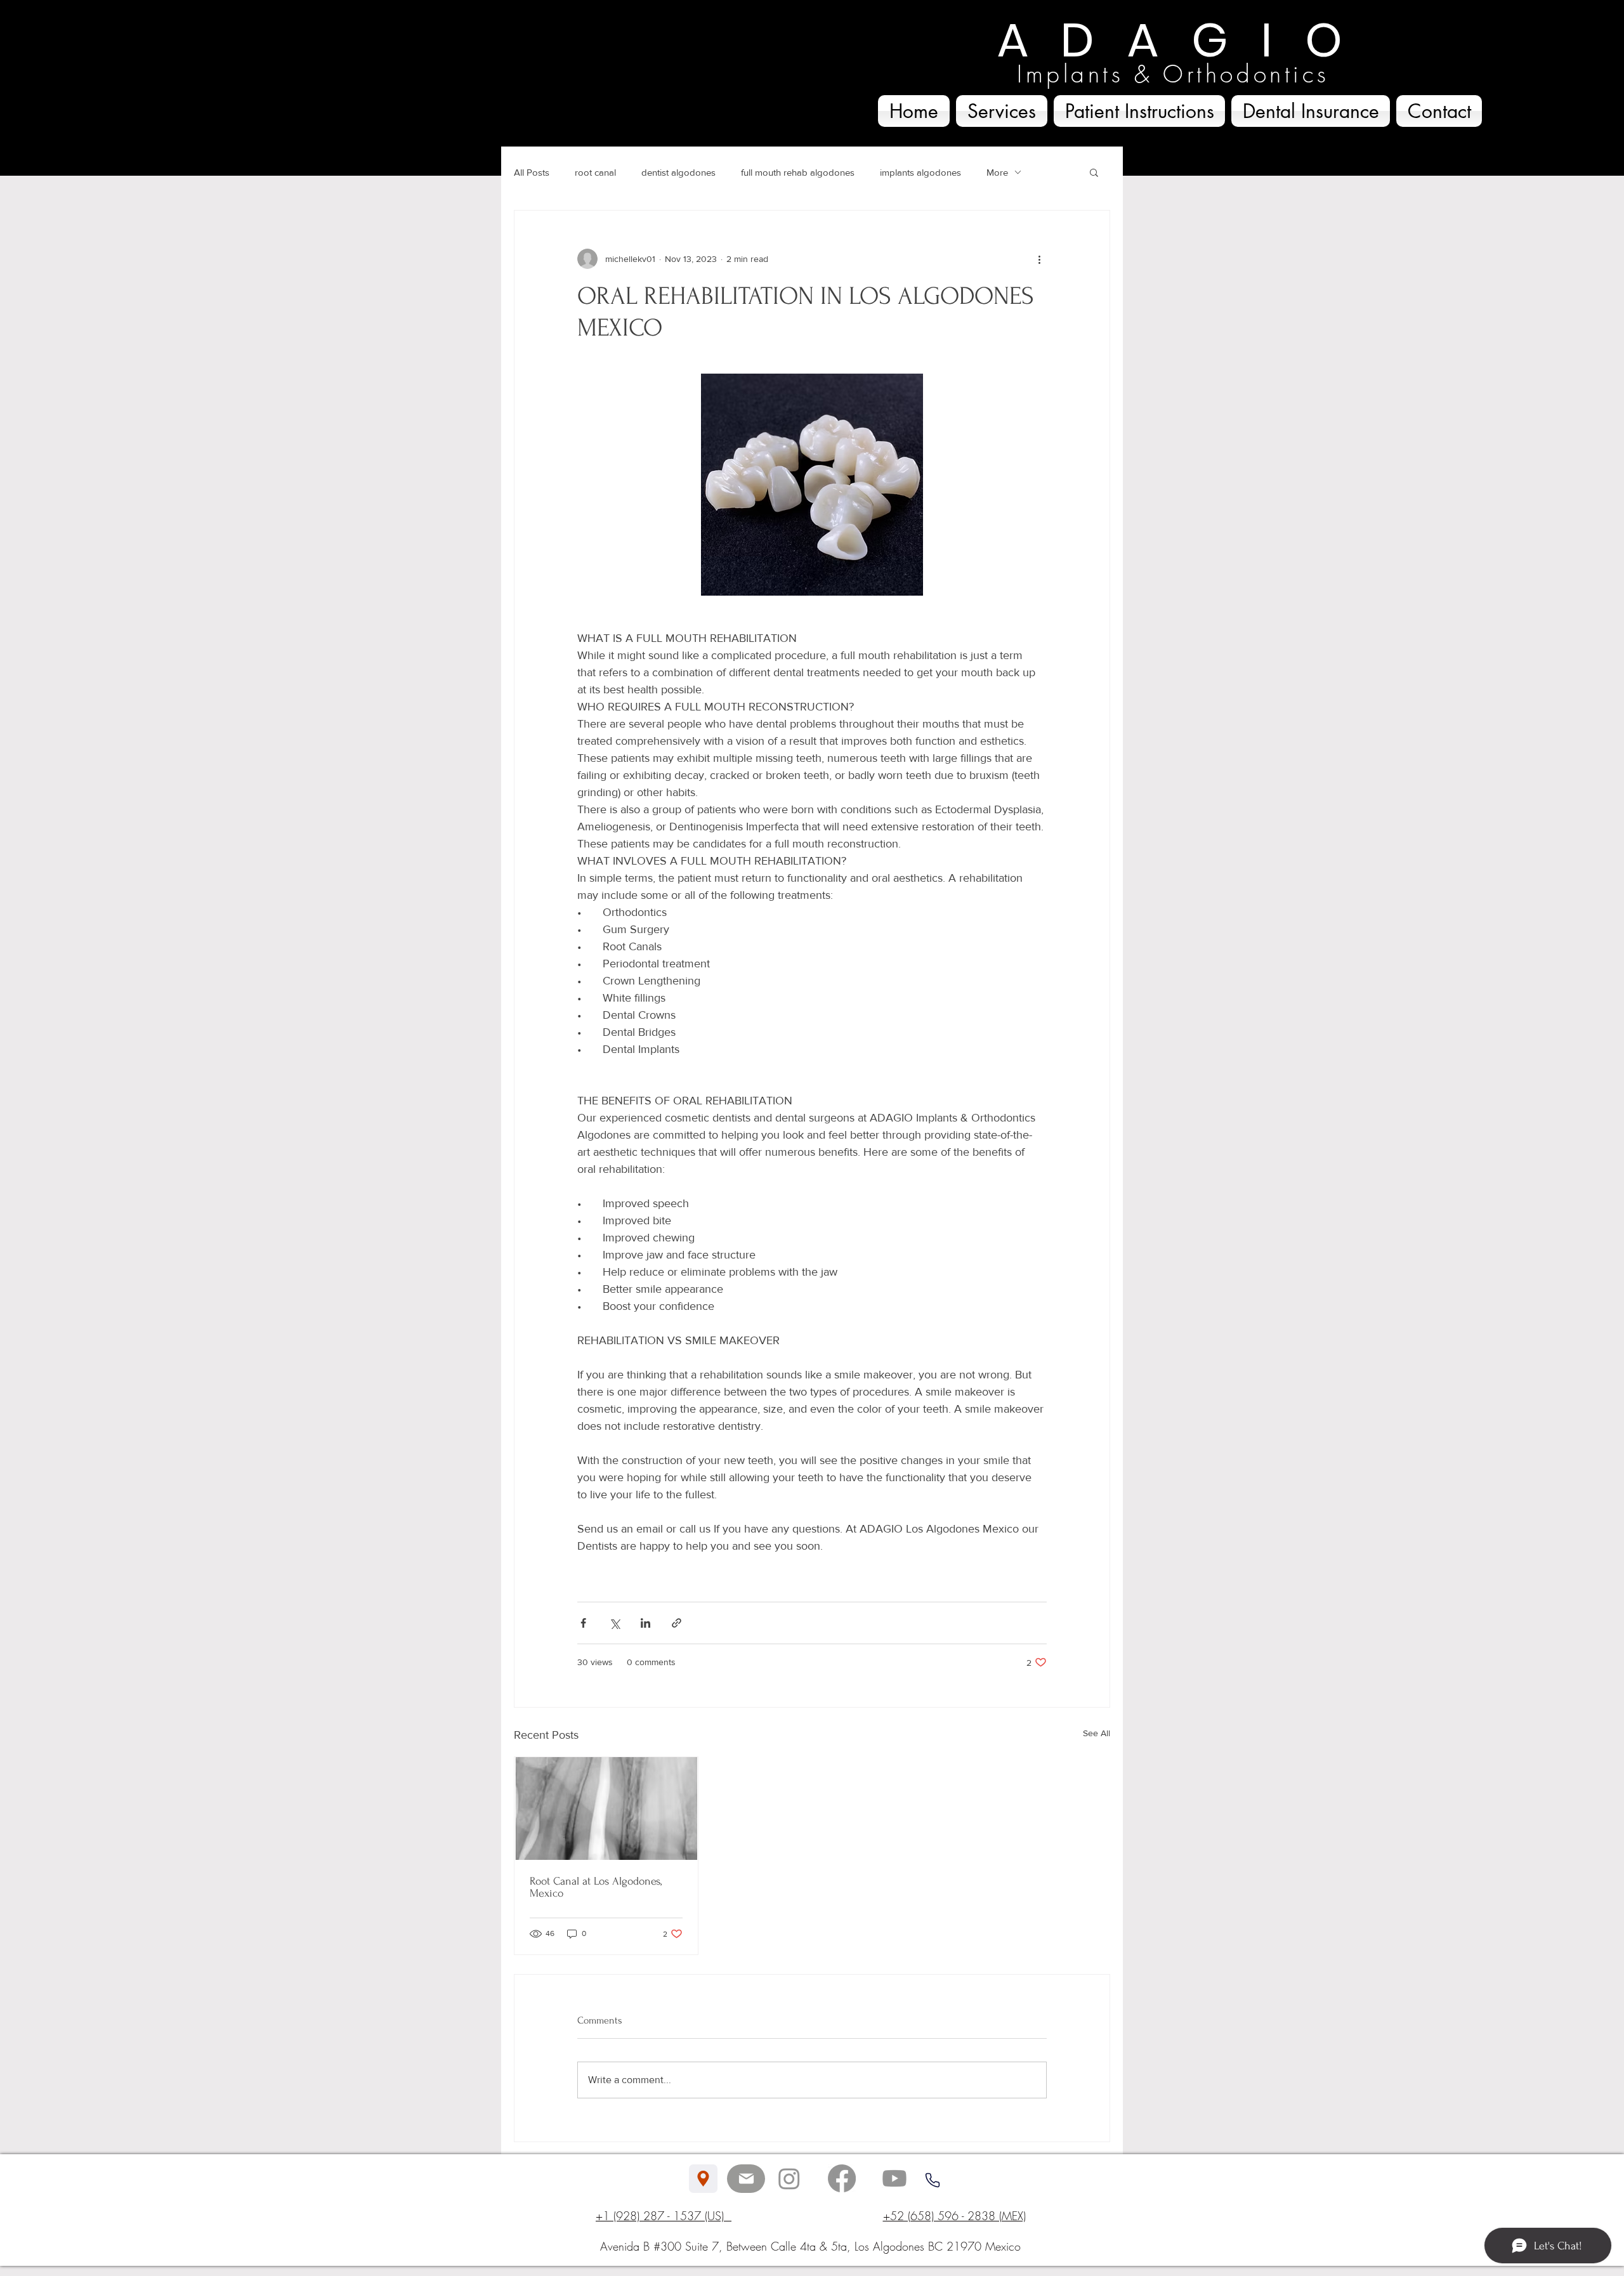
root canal (595, 172)
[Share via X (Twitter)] (614, 1623)
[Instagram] (789, 2178)
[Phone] (932, 2180)
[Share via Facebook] (583, 1623)
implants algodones (920, 172)
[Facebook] (842, 2178)
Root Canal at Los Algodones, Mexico (596, 1887)
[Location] (703, 2179)
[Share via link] (677, 1623)
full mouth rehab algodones (798, 172)
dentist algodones (678, 172)
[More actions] (1039, 259)
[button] (1094, 172)
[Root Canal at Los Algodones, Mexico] (606, 1808)
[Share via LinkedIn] (645, 1623)
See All (1097, 1733)
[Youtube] (894, 2178)
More (997, 172)
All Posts (532, 172)
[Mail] (746, 2179)
